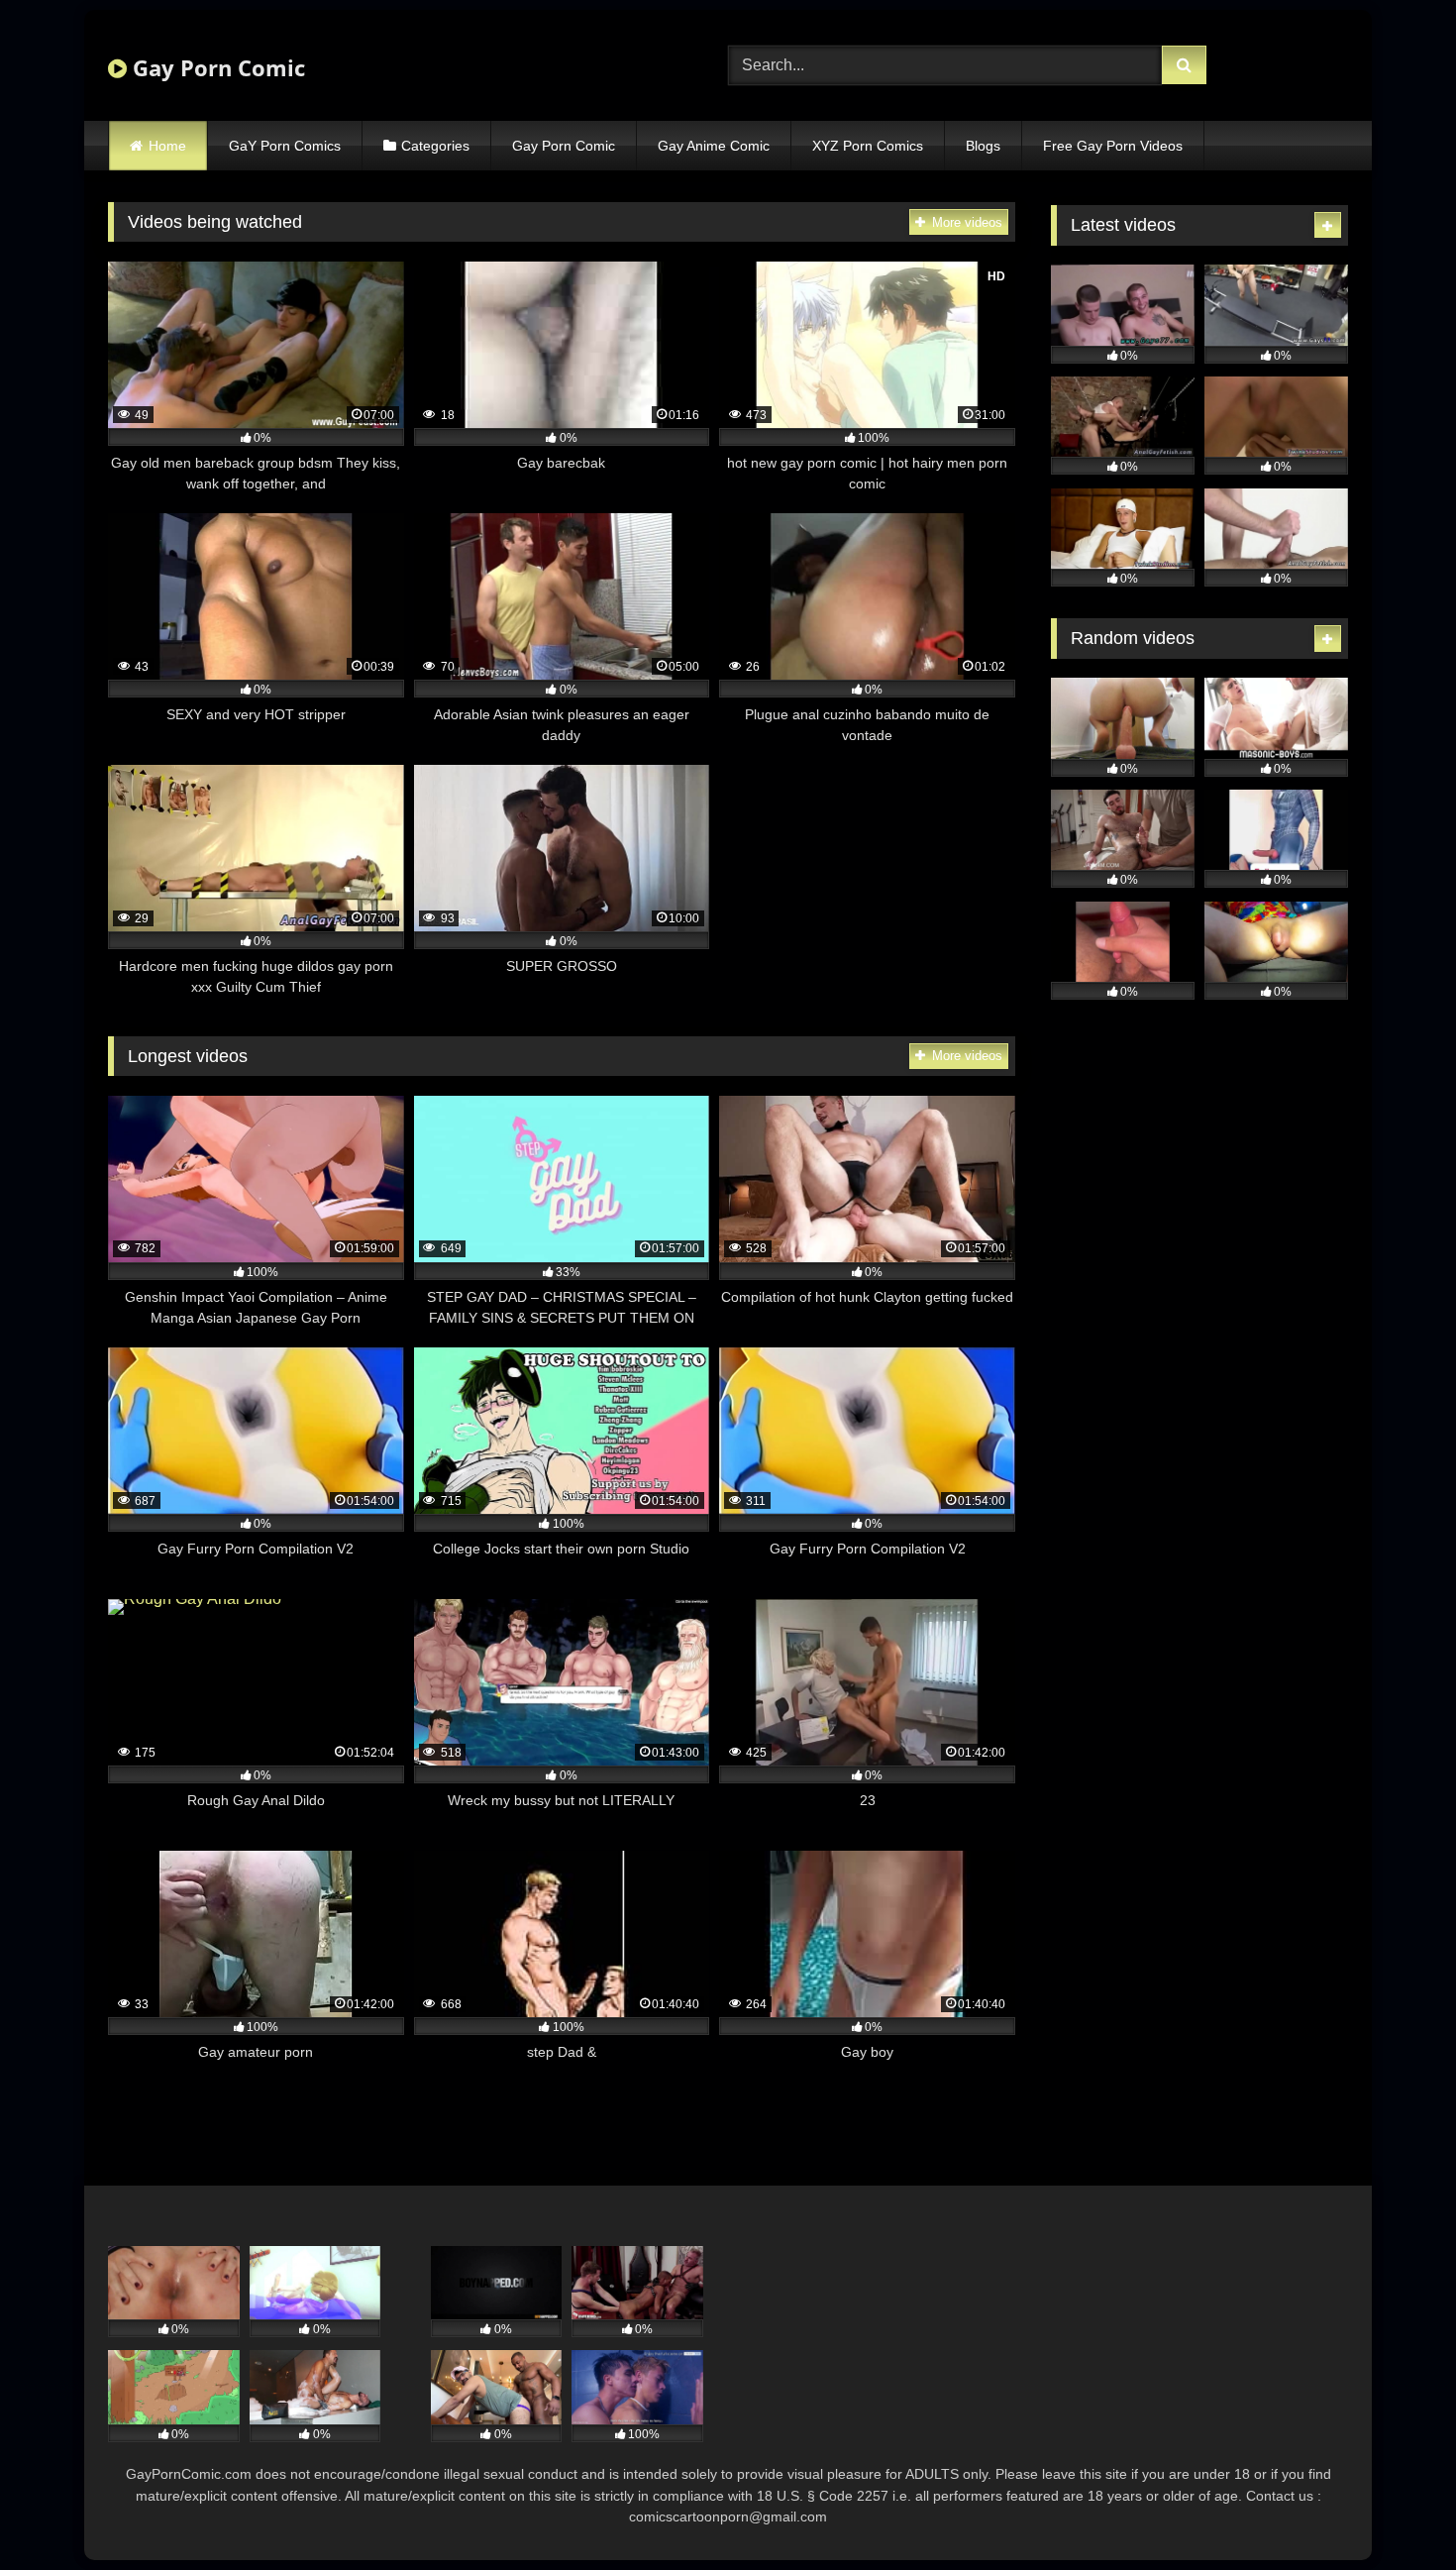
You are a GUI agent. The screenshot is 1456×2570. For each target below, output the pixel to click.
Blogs (983, 146)
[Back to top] (1395, 2511)
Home (167, 146)
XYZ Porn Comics (868, 146)
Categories (435, 146)
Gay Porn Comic (216, 67)
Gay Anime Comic (714, 146)
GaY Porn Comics (285, 146)
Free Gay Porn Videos (1113, 146)
